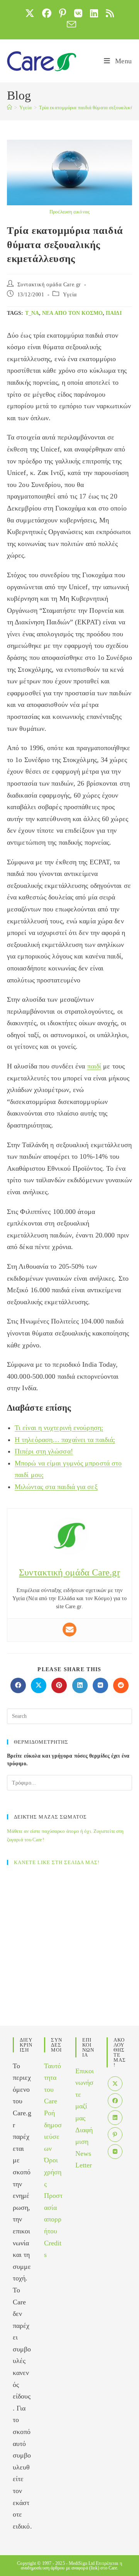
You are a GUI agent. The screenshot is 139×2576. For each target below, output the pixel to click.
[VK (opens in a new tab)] (78, 13)
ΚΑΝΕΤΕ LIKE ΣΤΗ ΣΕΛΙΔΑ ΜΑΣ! (57, 1862)
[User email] (69, 1629)
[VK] (115, 2152)
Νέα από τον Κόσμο (72, 313)
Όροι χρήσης (53, 2172)
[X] (115, 2084)
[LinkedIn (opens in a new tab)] (94, 13)
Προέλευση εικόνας (69, 212)
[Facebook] (115, 2101)
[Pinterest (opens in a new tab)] (63, 13)
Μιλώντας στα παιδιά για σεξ (56, 1487)
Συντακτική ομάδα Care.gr (49, 285)
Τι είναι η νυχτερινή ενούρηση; (59, 1428)
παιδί (114, 313)
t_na (32, 313)
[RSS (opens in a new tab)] (110, 13)
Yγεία (70, 295)
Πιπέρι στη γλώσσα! (44, 1451)
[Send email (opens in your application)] (69, 24)
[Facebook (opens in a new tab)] (47, 13)
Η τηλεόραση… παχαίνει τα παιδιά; (65, 1440)
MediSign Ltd (82, 2563)
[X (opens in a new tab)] (30, 13)
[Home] (9, 107)
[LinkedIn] (115, 2118)
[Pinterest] (115, 2135)
